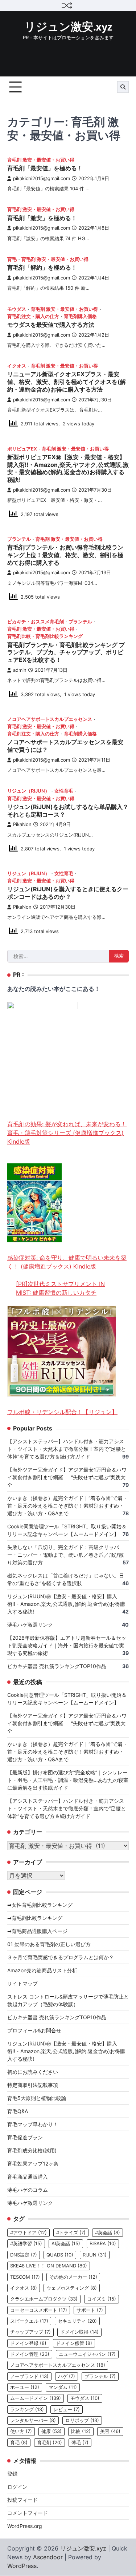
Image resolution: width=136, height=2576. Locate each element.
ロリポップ (82, 2420)
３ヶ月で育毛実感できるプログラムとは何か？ (61, 1957)
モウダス (17, 309)
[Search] (123, 87)
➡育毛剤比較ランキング (35, 1918)
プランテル (19, 539)
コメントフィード (28, 2513)
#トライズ (71, 2233)
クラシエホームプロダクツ (44, 2299)
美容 (110, 2431)
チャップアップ (30, 2332)
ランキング (27, 2410)
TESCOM (25, 2277)
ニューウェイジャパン (87, 2354)
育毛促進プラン (25, 2137)
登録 (12, 2474)
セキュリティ (77, 2321)
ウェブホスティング (72, 2288)
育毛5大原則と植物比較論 (37, 2098)
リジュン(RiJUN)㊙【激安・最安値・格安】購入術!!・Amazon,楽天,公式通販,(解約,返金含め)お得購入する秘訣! (66, 1604)
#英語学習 (26, 2244)
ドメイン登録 (28, 2343)
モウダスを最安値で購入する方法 (51, 325)
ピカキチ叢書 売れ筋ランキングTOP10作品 (57, 1666)
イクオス (17, 366)
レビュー (67, 2410)
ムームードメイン (36, 2398)
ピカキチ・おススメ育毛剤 (36, 622)
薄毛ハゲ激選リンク (30, 1625)
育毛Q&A (18, 2111)
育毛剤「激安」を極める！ (42, 218)
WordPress (22, 2566)
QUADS (60, 2255)
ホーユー (25, 2387)
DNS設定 (24, 2255)
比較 (81, 2431)
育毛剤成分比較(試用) (32, 2150)
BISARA (103, 2244)
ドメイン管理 (30, 2354)
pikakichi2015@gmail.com (42, 178)
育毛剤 (50, 2443)
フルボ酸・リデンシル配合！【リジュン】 (62, 1412)
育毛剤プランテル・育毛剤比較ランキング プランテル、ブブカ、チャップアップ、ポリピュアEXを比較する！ (66, 652)
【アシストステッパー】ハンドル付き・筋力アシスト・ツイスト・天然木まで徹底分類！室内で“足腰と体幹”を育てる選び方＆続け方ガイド (67, 1449)
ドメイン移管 (74, 2343)
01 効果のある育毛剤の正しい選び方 (49, 1944)
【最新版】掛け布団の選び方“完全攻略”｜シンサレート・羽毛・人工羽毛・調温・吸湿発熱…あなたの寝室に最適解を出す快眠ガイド (68, 1780)
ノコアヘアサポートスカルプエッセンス (50, 719)
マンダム (63, 2387)
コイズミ (102, 2299)
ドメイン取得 (79, 2332)
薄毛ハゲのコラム (28, 2190)
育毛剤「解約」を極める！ (42, 267)
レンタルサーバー (33, 2420)
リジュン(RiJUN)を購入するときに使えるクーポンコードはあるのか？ (68, 893)
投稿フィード (22, 2500)
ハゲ (67, 2376)
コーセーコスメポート (39, 2310)
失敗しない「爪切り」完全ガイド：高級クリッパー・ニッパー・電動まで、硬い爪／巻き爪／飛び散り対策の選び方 (66, 1555)
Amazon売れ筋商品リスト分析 (42, 1970)
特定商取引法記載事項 (33, 2085)
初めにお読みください (33, 2072)
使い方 (21, 2431)
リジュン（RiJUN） (28, 791)
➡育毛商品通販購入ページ (37, 1931)
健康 (51, 2431)
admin (20, 670)
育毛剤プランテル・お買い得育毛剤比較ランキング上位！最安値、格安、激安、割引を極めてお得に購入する (65, 555)
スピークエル (29, 2321)
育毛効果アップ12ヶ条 (33, 2164)
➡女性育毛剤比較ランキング (40, 1905)
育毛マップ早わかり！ (33, 2124)
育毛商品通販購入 (28, 2177)
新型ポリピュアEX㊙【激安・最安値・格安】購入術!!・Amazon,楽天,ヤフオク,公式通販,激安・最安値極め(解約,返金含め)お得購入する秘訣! (68, 468)
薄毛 (80, 2443)
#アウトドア (28, 2233)
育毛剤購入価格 (80, 316)
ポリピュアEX (22, 449)
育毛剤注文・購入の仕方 (33, 316)
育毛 (12, 259)
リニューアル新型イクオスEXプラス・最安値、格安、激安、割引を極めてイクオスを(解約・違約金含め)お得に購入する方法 (67, 382)
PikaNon (22, 824)
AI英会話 (66, 2244)
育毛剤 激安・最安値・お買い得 (41, 160)
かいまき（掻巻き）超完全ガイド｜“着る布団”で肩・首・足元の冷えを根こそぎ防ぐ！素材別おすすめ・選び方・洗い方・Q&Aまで (67, 1506)
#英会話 (108, 2233)
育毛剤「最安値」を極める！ (45, 168)
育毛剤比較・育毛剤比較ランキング (45, 636)
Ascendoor (48, 2557)
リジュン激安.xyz (68, 27)
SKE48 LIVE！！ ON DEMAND (49, 2266)
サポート (90, 2310)
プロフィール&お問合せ (34, 2030)
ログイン (17, 2487)
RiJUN (95, 2255)
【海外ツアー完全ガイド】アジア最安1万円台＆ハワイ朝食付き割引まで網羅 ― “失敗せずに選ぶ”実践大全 (67, 1477)
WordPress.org (25, 2526)
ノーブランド (29, 2376)
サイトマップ (22, 1983)
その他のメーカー (73, 2277)
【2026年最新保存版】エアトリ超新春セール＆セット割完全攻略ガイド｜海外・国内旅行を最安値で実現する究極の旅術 (67, 1645)
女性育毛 (64, 791)
